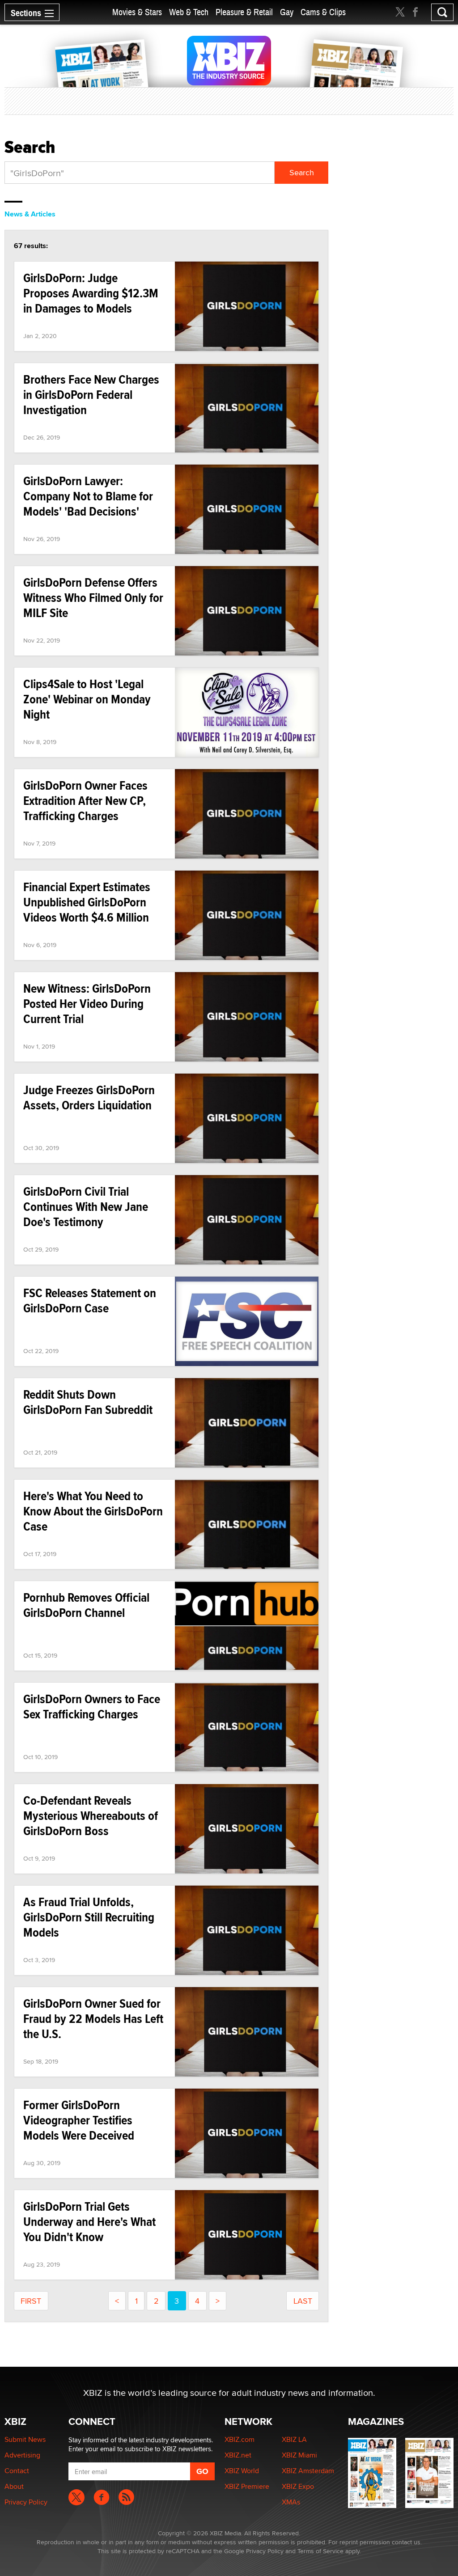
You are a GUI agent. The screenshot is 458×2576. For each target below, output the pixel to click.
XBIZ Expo (298, 2486)
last (303, 2301)
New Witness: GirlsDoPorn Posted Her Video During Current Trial (87, 1004)
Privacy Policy (26, 2502)
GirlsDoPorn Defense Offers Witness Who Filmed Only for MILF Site (93, 598)
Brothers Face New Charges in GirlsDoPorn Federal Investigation (91, 395)
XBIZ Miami (299, 2455)
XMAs (291, 2502)
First (31, 2301)
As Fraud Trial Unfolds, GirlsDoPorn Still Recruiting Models (89, 1917)
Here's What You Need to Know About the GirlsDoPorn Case (93, 1511)
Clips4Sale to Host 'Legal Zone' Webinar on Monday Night (87, 699)
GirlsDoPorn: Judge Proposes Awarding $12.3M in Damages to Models (91, 293)
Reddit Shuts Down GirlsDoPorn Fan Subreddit (88, 1402)
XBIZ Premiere (247, 2486)
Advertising (22, 2455)
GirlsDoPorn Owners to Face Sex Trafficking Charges (92, 1707)
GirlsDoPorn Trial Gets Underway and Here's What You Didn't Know (89, 2222)
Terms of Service (320, 2551)
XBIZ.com (240, 2439)
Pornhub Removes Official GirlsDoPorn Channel (86, 1605)
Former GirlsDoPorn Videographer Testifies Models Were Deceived (79, 2120)
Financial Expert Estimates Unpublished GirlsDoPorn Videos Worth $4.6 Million (87, 902)
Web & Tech (189, 12)
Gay (287, 12)
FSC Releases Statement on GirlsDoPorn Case (90, 1301)
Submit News (25, 2439)
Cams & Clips (323, 12)
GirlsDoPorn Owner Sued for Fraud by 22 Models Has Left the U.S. (93, 2019)
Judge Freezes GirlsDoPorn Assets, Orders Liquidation (89, 1098)
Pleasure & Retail (244, 12)
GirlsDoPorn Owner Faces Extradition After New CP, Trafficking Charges (85, 801)
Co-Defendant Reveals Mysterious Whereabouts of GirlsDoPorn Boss (91, 1816)
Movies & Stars (137, 12)
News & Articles (30, 214)
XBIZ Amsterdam (308, 2471)
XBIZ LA (294, 2439)
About (14, 2486)
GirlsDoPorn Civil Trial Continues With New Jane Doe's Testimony (86, 1207)
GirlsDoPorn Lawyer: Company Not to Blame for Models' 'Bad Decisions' (88, 496)
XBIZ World (242, 2471)
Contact (17, 2471)
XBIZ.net (238, 2455)
